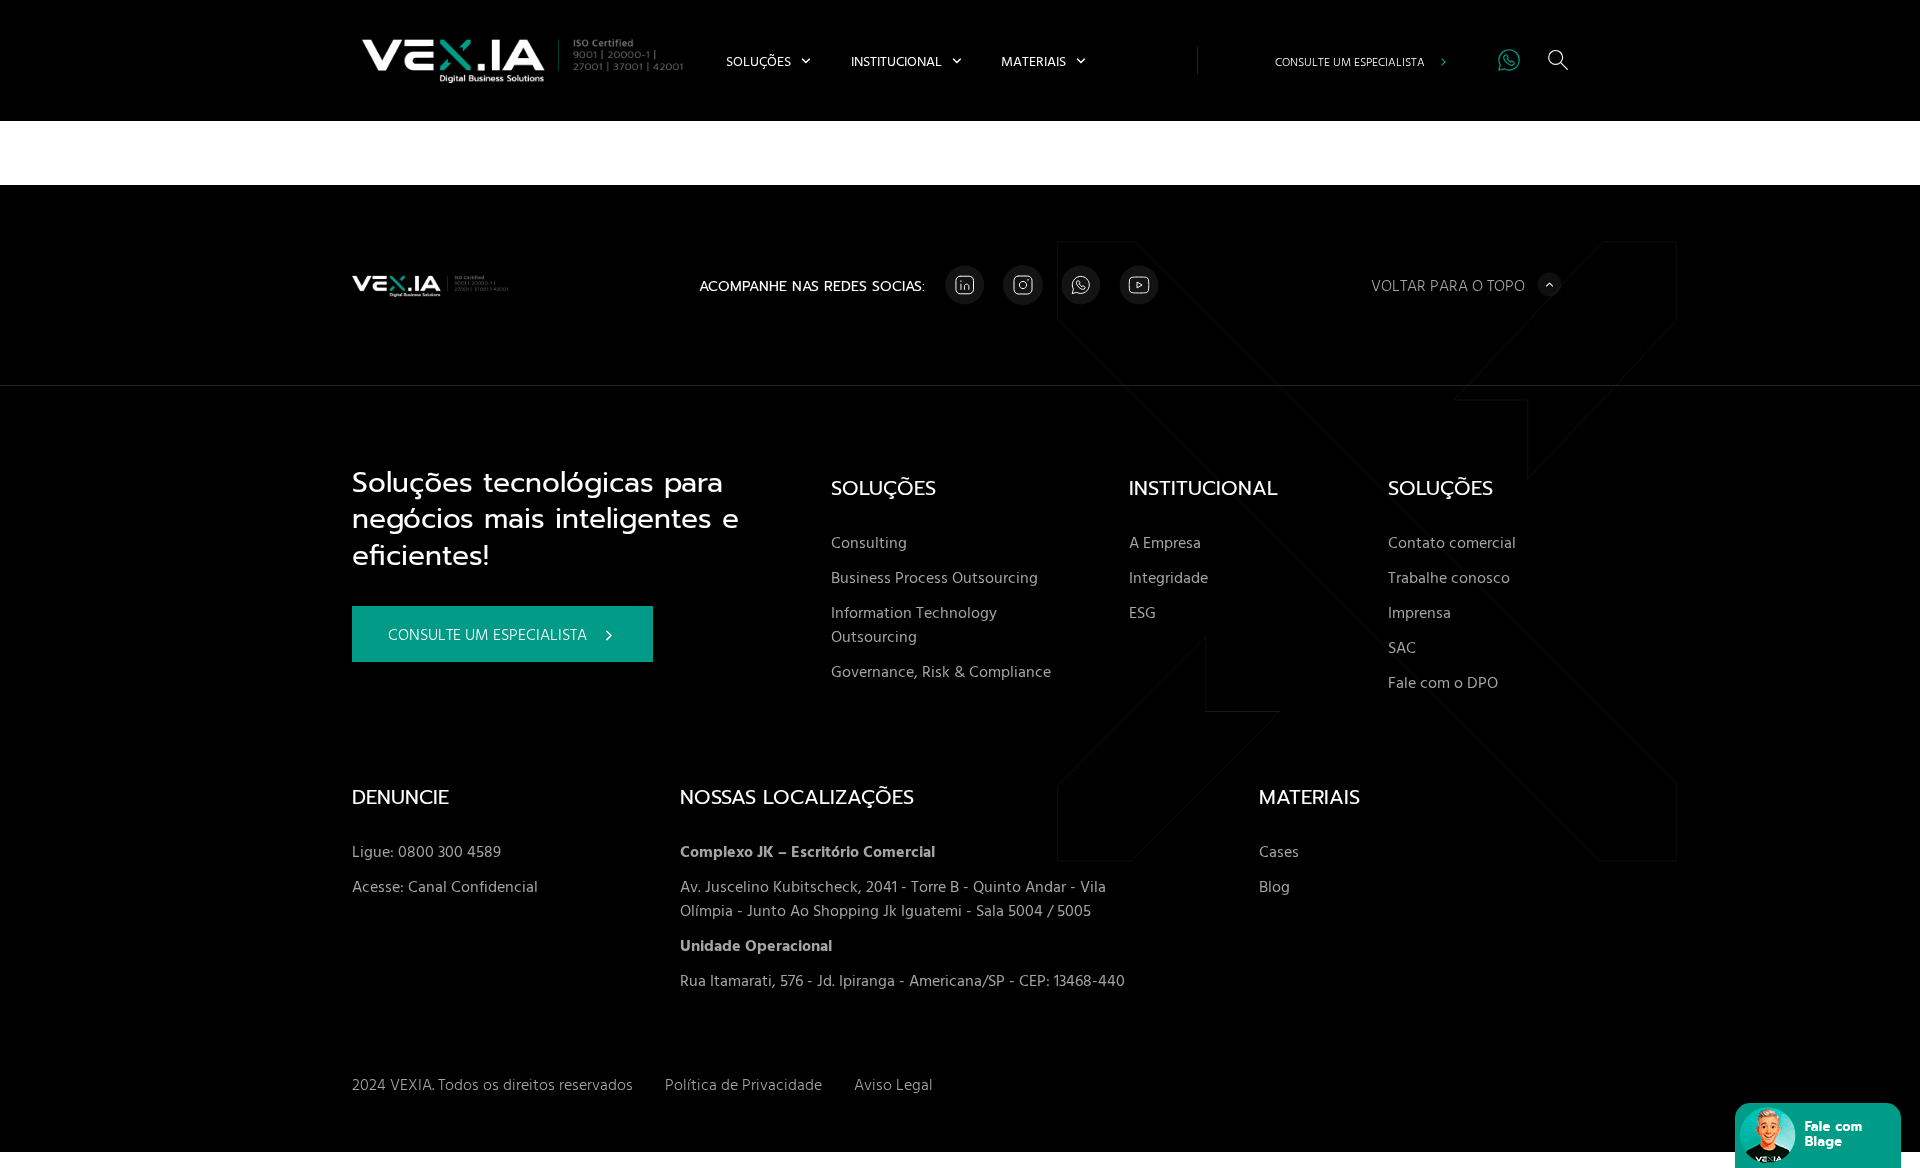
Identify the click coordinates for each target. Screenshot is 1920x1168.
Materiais (1033, 60)
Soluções (758, 60)
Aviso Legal (893, 1084)
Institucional (896, 60)
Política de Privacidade (743, 1084)
